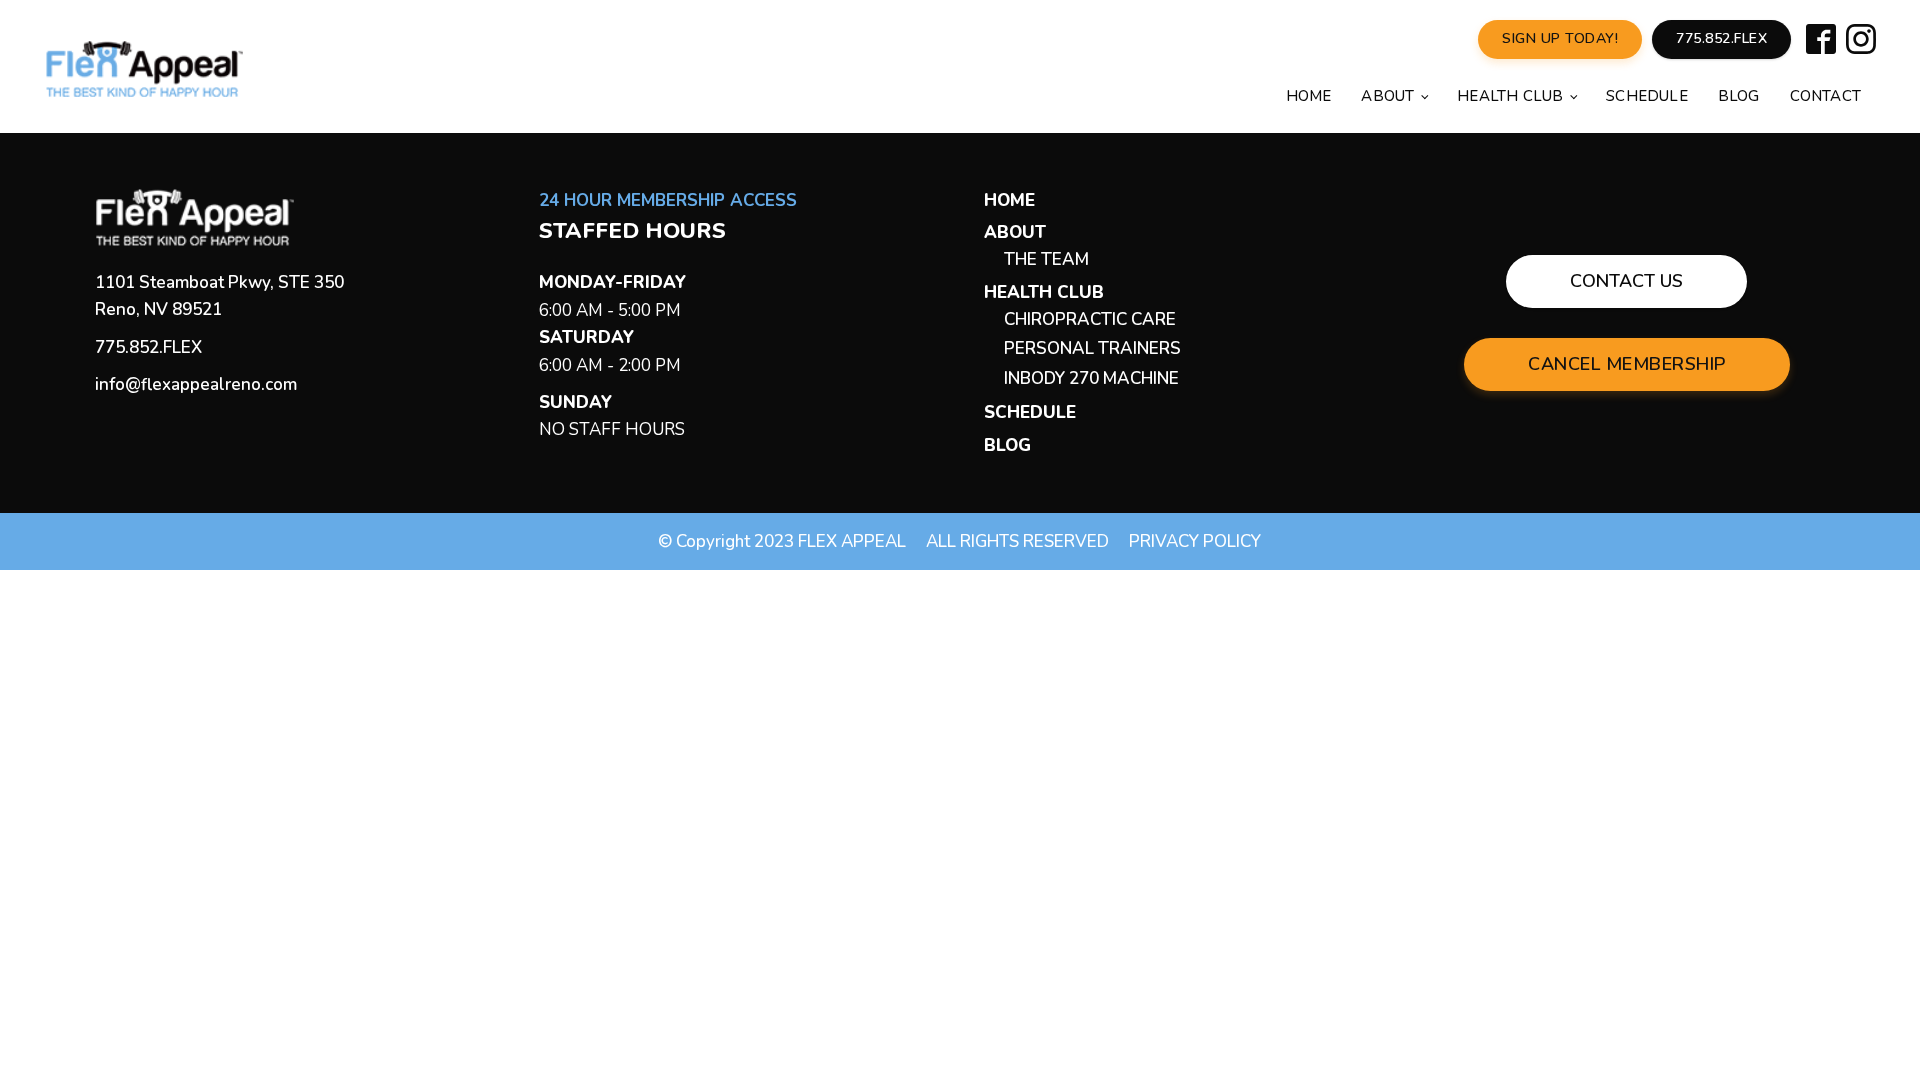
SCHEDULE (1030, 412)
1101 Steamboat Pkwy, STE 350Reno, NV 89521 (219, 296)
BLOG (1007, 445)
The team (1046, 259)
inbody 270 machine (1091, 378)
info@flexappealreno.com (196, 384)
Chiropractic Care (1090, 319)
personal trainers (1092, 348)
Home (1309, 96)
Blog (1739, 96)
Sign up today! (1560, 38)
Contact (1825, 96)
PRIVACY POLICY (1195, 541)
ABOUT (1015, 232)
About (1387, 96)
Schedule (1647, 96)
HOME (1009, 200)
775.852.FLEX (148, 347)
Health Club (1510, 96)
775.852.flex (1721, 38)
